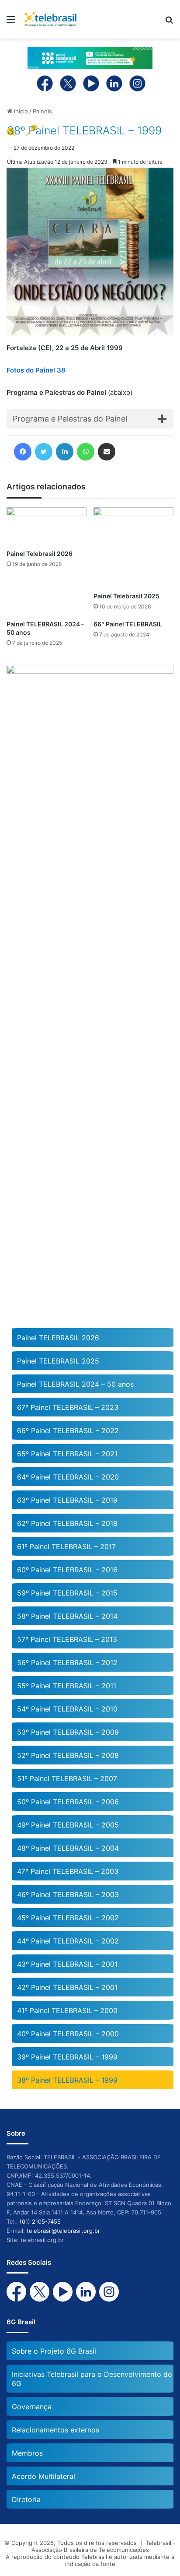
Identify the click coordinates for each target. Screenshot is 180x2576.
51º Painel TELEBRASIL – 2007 (67, 1778)
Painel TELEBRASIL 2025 (58, 1361)
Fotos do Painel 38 (36, 370)
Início (20, 111)
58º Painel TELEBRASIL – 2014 (67, 1616)
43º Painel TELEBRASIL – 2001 (67, 1964)
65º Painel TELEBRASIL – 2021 (67, 1454)
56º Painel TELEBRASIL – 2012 (67, 1662)
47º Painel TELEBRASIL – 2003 (68, 1871)
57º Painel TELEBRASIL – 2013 (67, 1639)
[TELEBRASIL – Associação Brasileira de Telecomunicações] (50, 19)
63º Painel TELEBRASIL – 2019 (67, 1500)
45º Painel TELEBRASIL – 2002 (68, 1918)
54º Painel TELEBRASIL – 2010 (67, 1709)
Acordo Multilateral (43, 2476)
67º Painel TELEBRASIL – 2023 (68, 1407)
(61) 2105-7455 (40, 2221)
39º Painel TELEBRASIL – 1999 (67, 2057)
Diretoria (26, 2499)
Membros (27, 2453)
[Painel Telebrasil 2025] (133, 547)
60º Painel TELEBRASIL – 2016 (67, 1570)
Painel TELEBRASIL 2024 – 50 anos (75, 1384)
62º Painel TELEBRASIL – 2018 (67, 1523)
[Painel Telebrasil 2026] (47, 526)
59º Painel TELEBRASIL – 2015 (67, 1593)
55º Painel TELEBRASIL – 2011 (67, 1686)
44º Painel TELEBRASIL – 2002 (68, 1941)
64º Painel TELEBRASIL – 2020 (68, 1477)
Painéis (42, 111)
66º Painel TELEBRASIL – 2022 (68, 1430)
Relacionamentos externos (55, 2430)
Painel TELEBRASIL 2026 (58, 1338)
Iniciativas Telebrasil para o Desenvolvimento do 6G (92, 2379)
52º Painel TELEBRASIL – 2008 (68, 1755)
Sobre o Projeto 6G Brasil (54, 2351)
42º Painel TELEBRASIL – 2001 (67, 1987)
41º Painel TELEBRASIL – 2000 (67, 2010)
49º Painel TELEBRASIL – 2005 (68, 1825)
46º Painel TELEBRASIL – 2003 (68, 1894)
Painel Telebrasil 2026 (40, 554)
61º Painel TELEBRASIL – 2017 (66, 1546)
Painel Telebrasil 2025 (126, 596)
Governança (32, 2407)
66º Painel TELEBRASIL (128, 624)
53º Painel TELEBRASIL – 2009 (68, 1732)
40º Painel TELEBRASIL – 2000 (68, 2034)
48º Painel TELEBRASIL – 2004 (68, 1848)
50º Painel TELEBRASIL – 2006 (68, 1802)
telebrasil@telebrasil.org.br (63, 2231)
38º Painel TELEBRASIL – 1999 (67, 2080)
